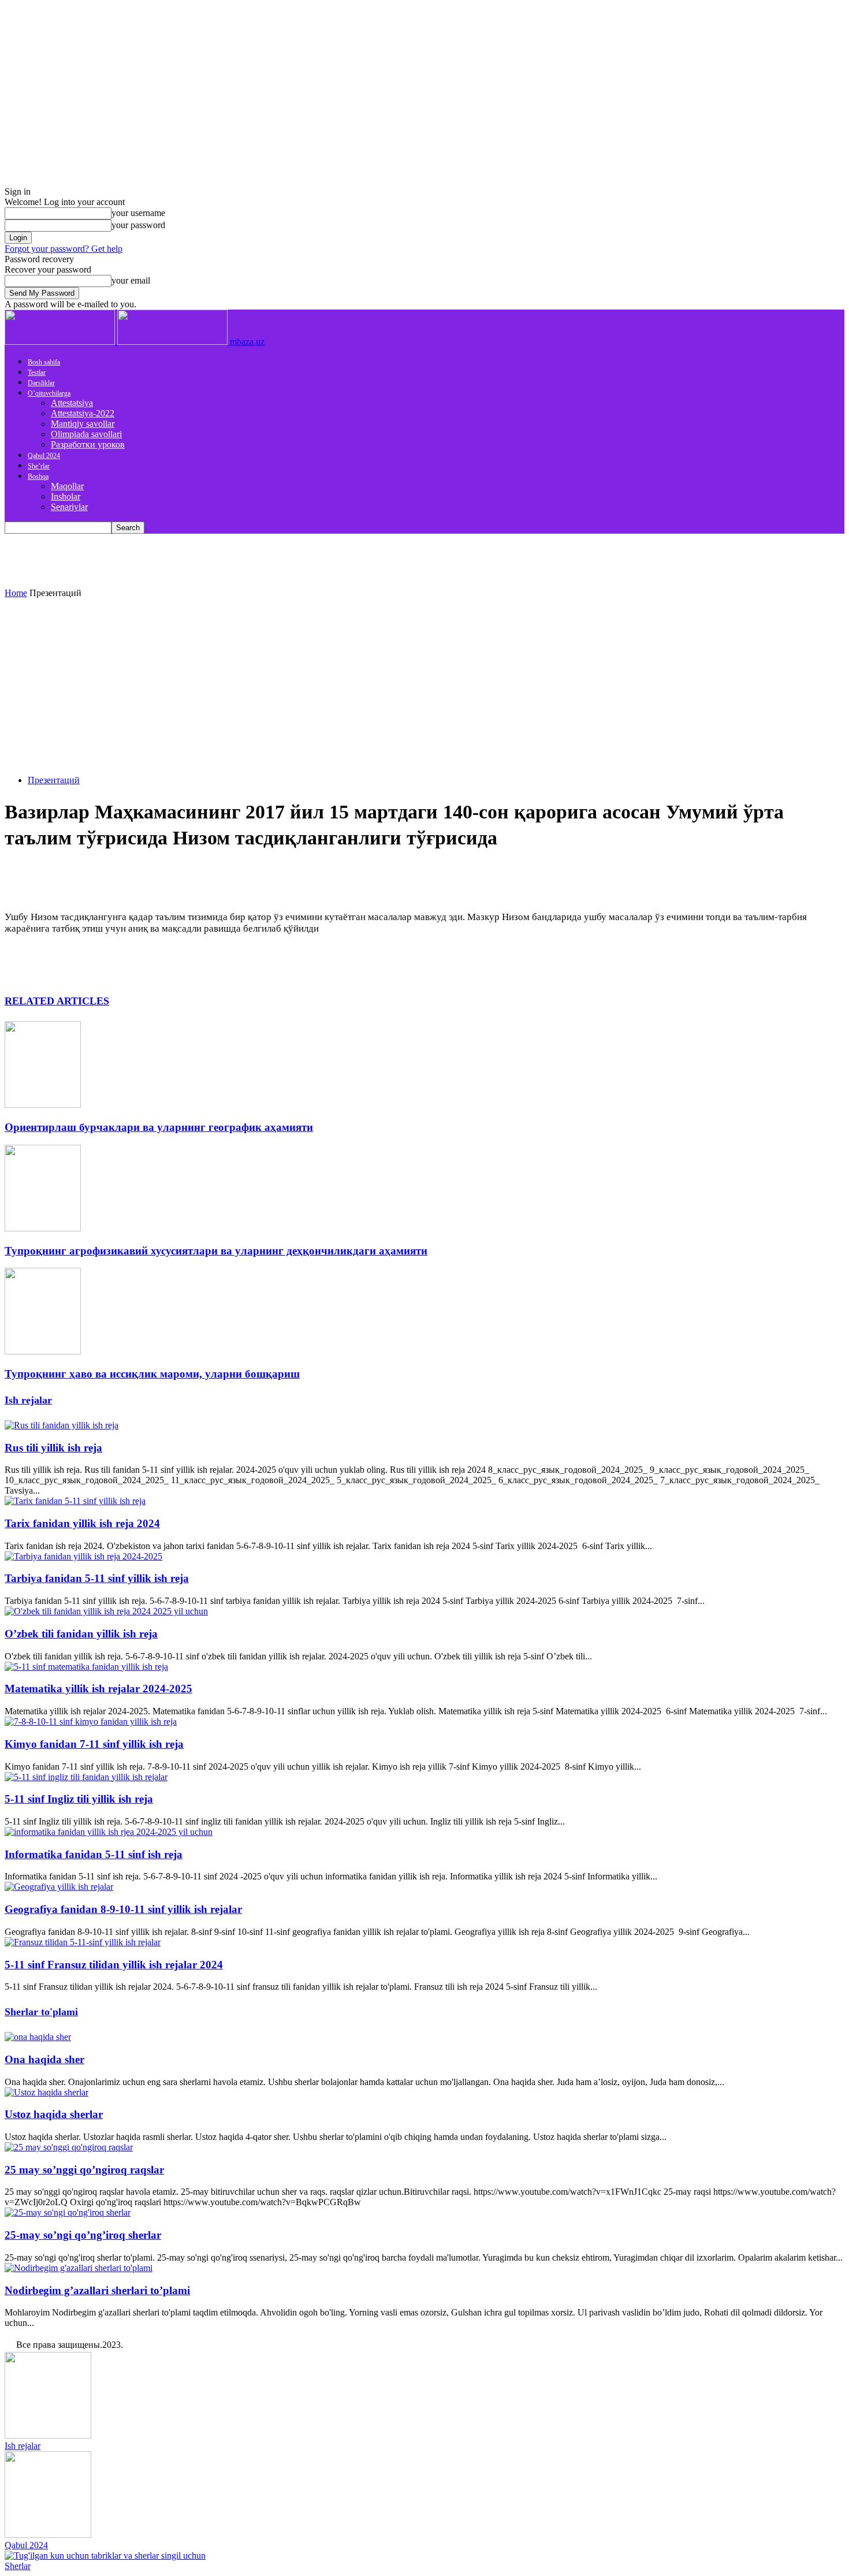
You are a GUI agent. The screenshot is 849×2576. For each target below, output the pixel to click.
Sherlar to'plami (41, 2012)
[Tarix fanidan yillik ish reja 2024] (75, 1501)
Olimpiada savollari (86, 434)
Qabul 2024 (44, 456)
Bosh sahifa (44, 362)
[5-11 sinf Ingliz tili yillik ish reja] (86, 1777)
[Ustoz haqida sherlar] (46, 2092)
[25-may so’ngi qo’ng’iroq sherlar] (68, 2212)
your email (131, 280)
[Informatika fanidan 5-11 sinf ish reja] (109, 1832)
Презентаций (54, 780)
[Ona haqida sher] (38, 2037)
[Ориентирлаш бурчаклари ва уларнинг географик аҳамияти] (43, 1105)
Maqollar (67, 486)
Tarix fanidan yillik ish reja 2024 (82, 1523)
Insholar (66, 496)
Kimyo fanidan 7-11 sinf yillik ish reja (94, 1744)
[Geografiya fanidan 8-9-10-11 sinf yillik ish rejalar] (59, 1887)
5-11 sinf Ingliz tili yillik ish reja (79, 1799)
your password (138, 225)
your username (138, 213)
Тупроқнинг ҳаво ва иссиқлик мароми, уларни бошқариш (152, 1374)
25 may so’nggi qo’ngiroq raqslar (84, 2170)
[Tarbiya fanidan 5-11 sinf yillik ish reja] (83, 1556)
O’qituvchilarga (49, 393)
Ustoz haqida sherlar (54, 2114)
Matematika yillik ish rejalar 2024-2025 (98, 1689)
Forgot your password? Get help (64, 249)
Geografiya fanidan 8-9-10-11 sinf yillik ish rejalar (123, 1909)
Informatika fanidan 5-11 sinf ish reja (94, 1854)
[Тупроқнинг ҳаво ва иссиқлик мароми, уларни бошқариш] (43, 1351)
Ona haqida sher (44, 2059)
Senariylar (69, 507)
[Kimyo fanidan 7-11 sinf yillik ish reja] (91, 1721)
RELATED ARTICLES (57, 1001)
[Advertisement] (425, 685)
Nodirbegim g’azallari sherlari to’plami (97, 2290)
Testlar (37, 373)
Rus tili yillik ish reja (53, 1448)
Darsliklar (41, 383)
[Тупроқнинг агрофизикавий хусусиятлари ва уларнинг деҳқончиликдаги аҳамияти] (43, 1228)
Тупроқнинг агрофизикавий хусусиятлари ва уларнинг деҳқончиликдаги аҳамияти (216, 1251)
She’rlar (39, 466)
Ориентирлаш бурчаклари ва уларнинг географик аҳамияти (159, 1127)
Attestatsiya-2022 (83, 413)
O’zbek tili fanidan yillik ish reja (81, 1634)
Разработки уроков (88, 444)
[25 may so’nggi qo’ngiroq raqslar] (69, 2147)
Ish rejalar (28, 1400)
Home (16, 593)
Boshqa (38, 477)
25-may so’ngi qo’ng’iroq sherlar (83, 2235)
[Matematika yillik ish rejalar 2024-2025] (86, 1667)
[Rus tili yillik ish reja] (62, 1425)
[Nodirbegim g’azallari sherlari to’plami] (79, 2268)
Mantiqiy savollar (83, 424)
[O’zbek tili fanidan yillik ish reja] (106, 1611)
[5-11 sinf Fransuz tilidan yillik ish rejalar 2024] (83, 1942)
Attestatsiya (72, 403)
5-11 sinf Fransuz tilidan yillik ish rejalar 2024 (114, 1965)
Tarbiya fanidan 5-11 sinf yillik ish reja (97, 1578)
